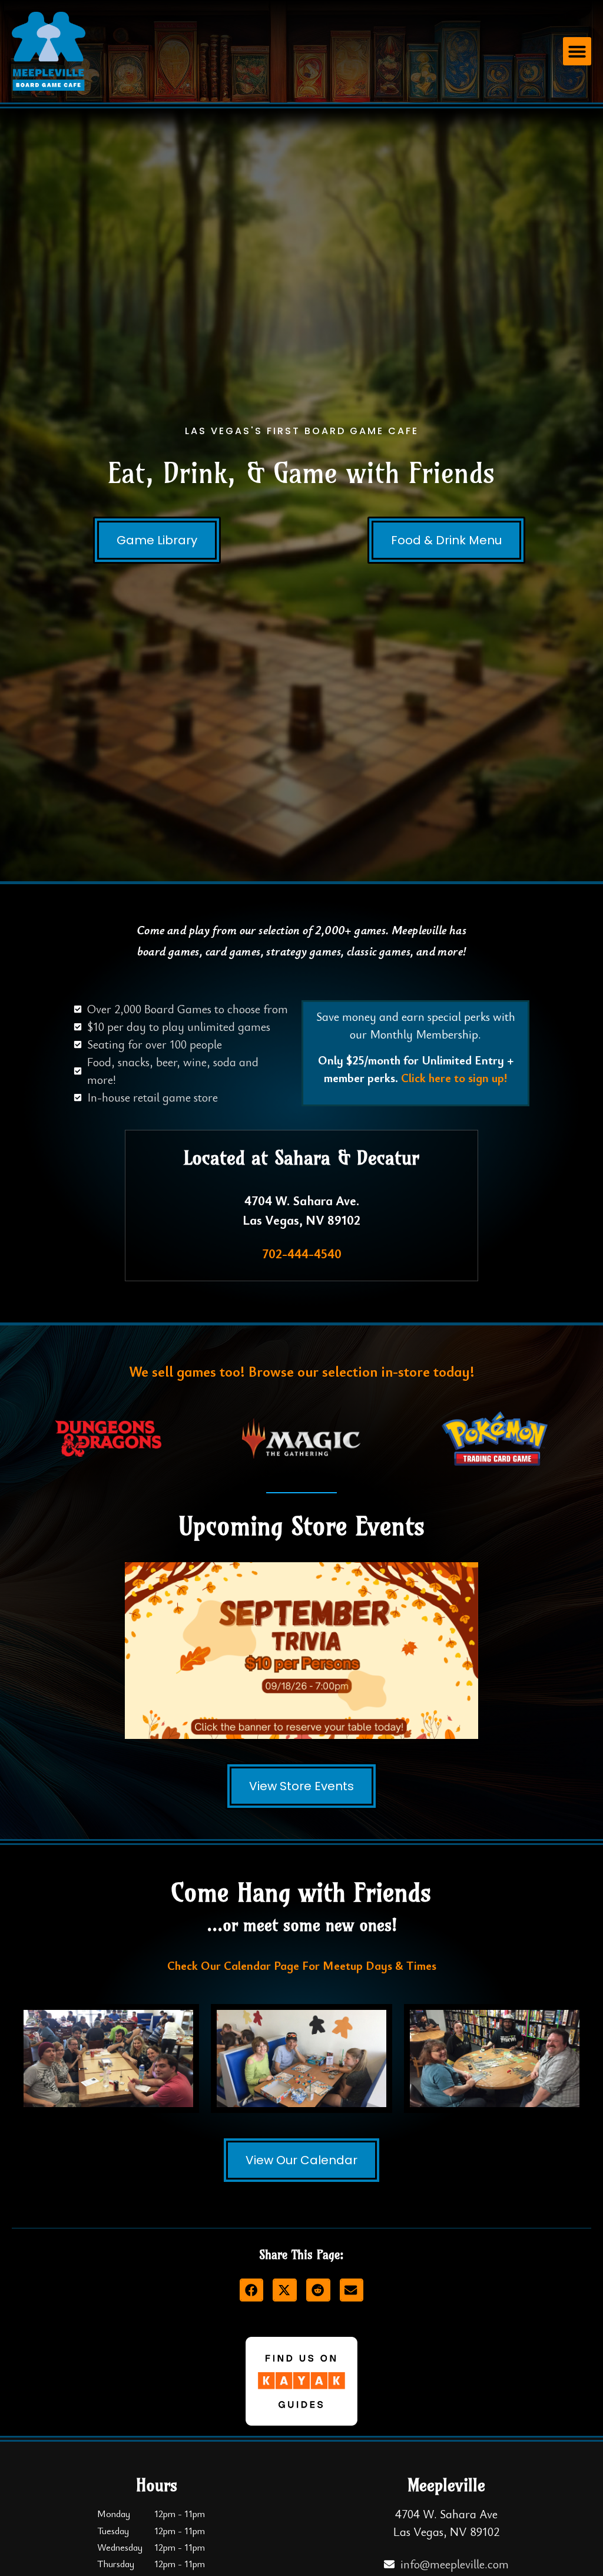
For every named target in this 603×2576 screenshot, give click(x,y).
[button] (577, 51)
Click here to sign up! (454, 1078)
